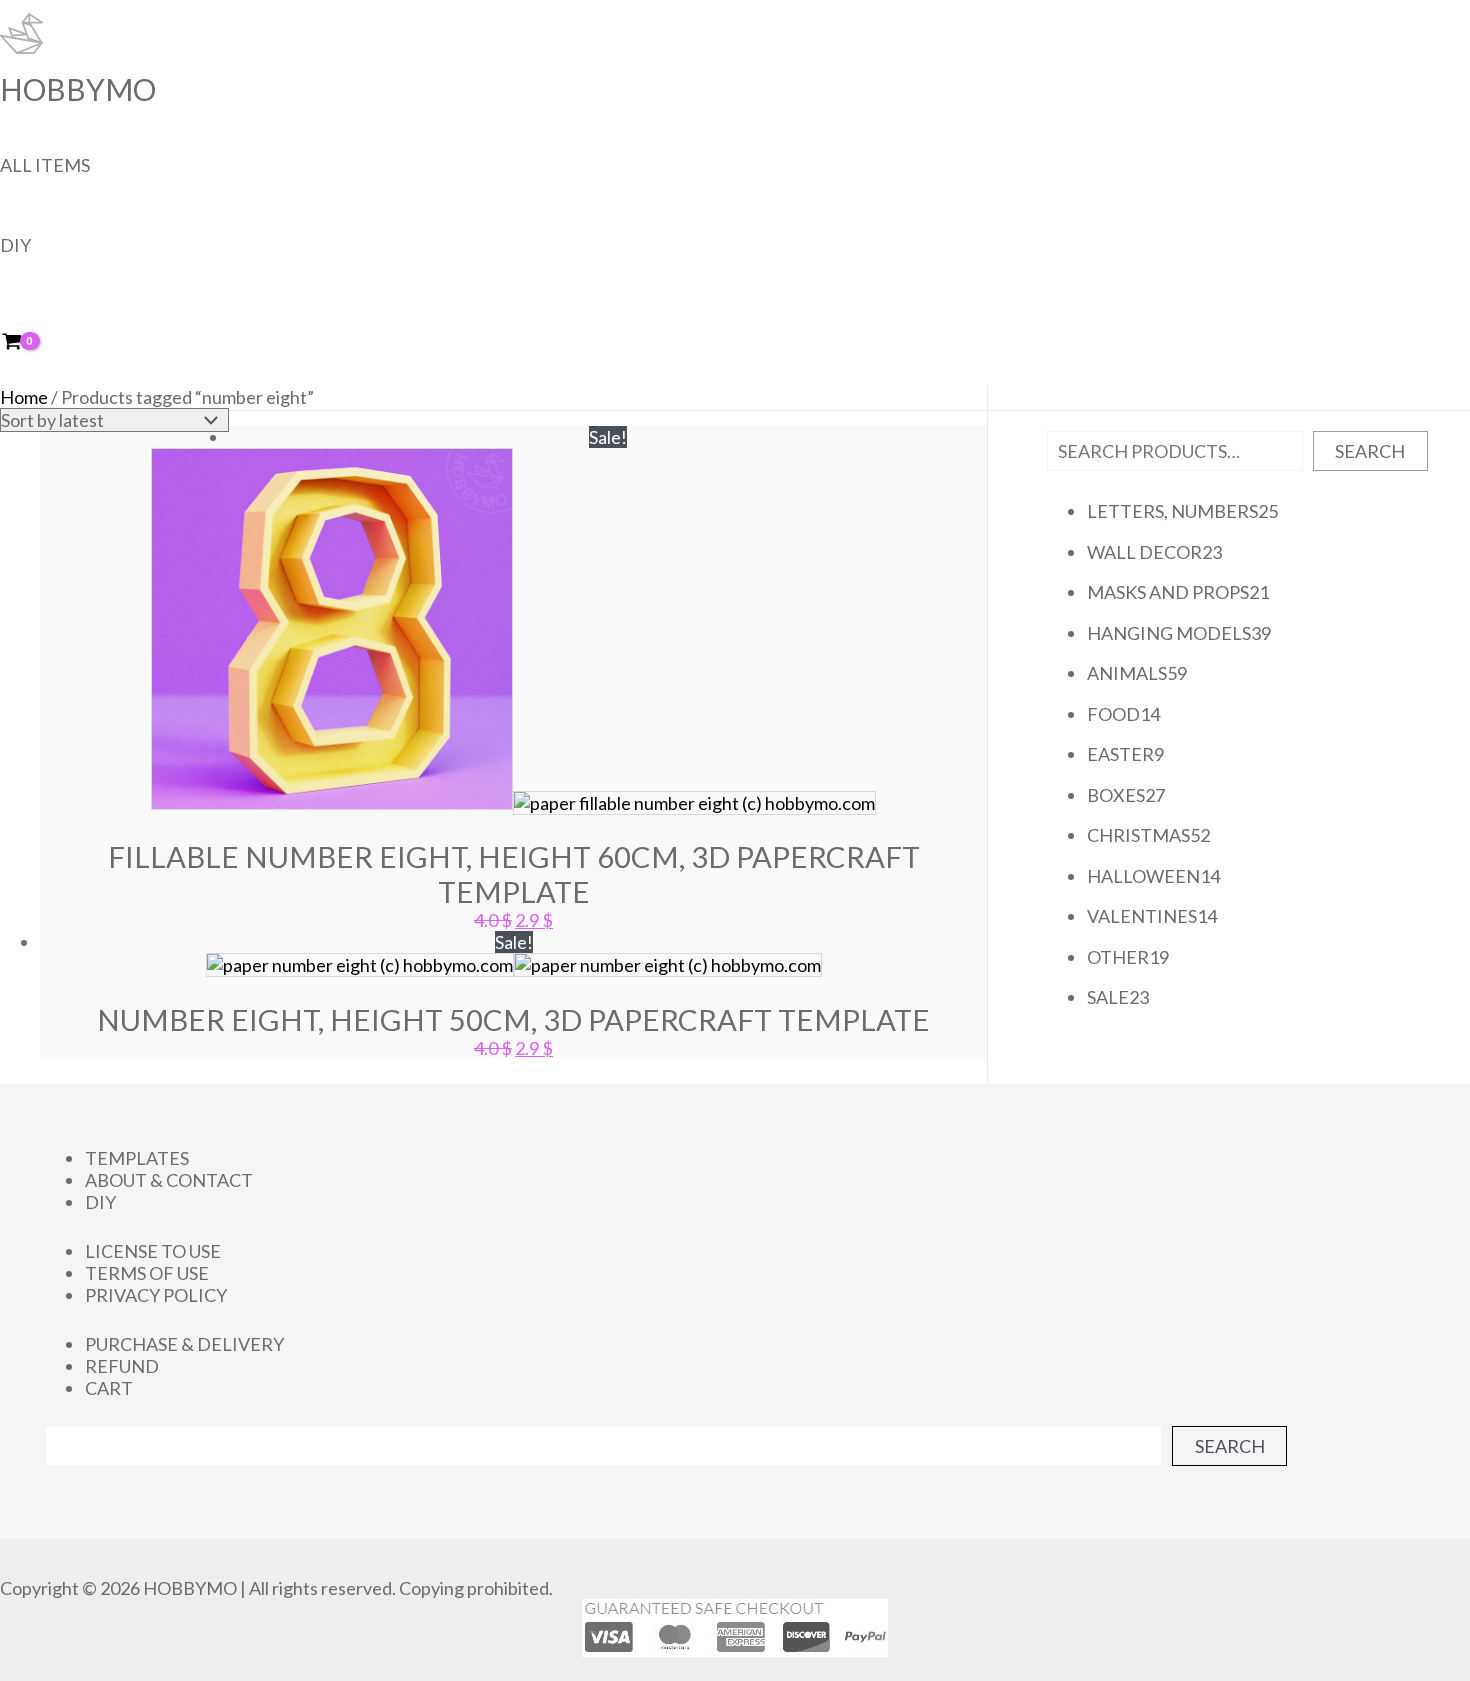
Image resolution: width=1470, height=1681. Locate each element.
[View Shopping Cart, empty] (25, 342)
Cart (109, 1388)
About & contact (169, 1180)
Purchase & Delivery (184, 1344)
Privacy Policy (156, 1295)
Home (24, 397)
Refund (122, 1366)
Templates (137, 1158)
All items (45, 165)
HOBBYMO (78, 89)
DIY (15, 245)
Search (1370, 451)
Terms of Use (147, 1273)
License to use (153, 1251)
